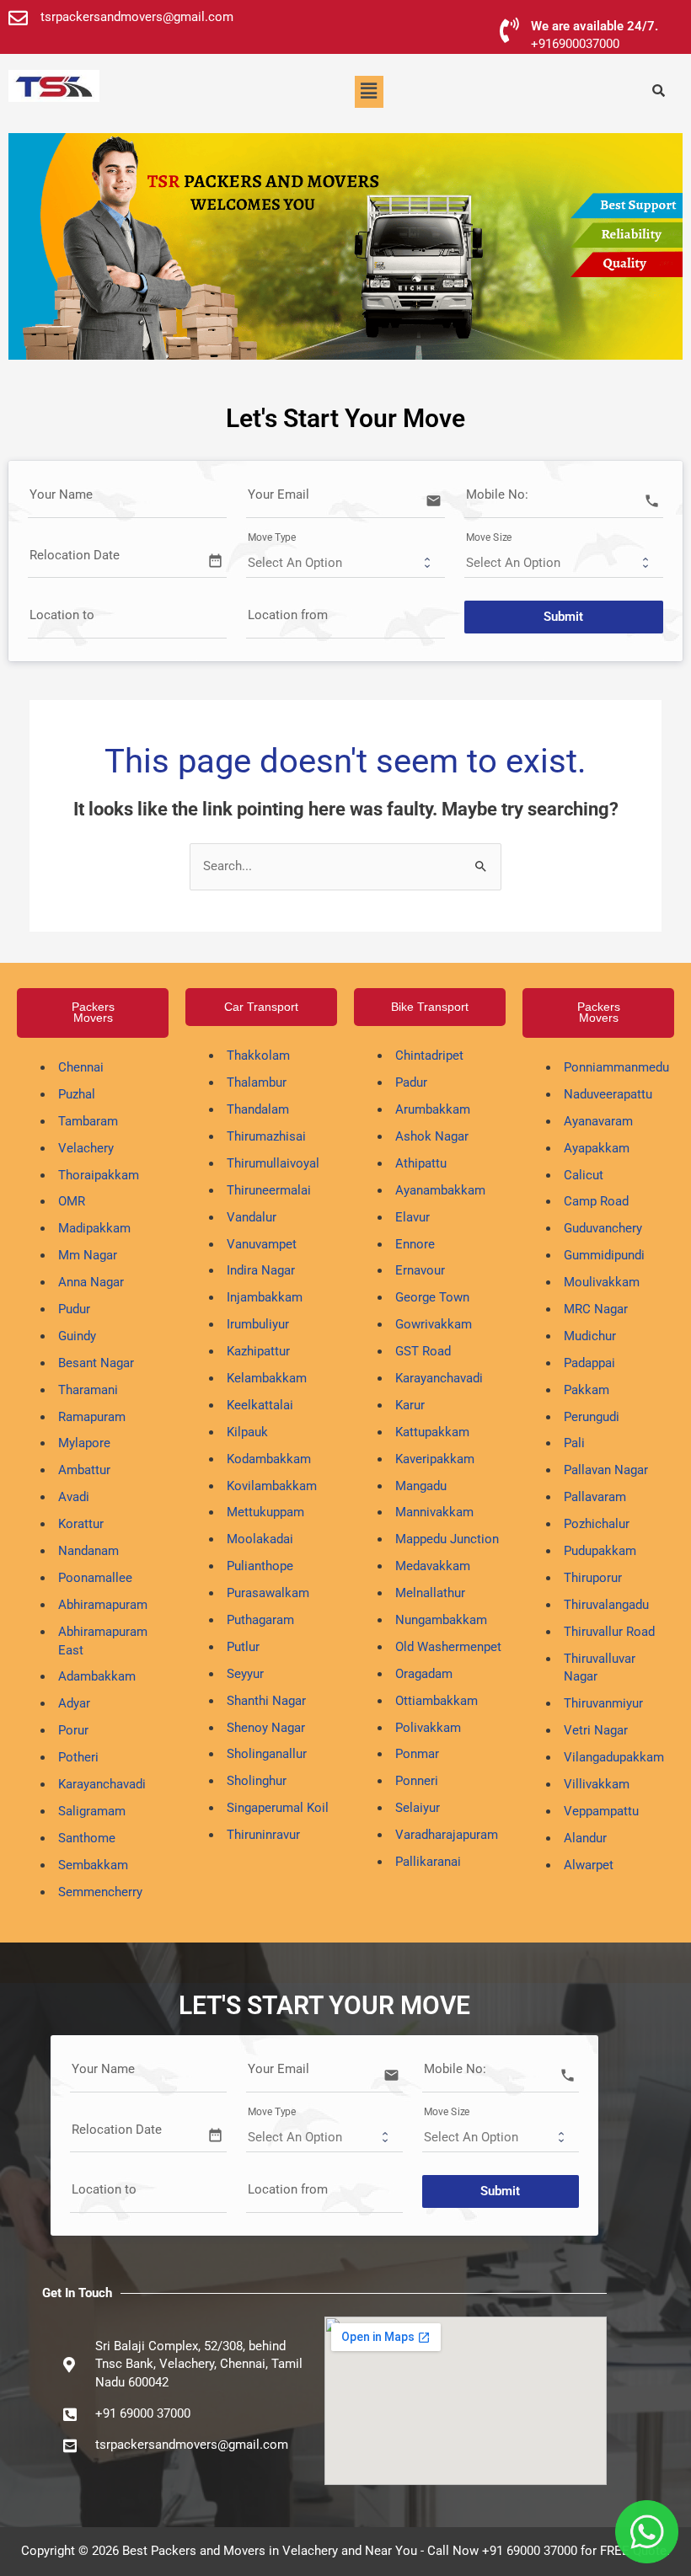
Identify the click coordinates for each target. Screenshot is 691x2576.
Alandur (585, 1838)
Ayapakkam (597, 1148)
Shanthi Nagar (266, 1701)
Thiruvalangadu (606, 1605)
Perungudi (592, 1417)
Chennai (81, 1067)
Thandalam (258, 1109)
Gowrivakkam (434, 1324)
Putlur (243, 1647)
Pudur (74, 1309)
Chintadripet (429, 1056)
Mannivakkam (434, 1512)
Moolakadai (260, 1539)
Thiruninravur (263, 1835)
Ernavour (420, 1270)
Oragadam (424, 1674)
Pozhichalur (597, 1524)
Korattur (81, 1524)
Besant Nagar (96, 1363)
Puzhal (77, 1094)
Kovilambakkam (272, 1486)
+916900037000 (575, 44)
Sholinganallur (267, 1754)
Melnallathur (430, 1593)
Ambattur (84, 1470)
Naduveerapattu (608, 1094)
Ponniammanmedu (616, 1067)
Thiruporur (593, 1578)
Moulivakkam (602, 1282)
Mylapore (84, 1443)
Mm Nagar (88, 1255)
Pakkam (587, 1390)
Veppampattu (601, 1811)
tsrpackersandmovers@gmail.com (137, 17)
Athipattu (421, 1163)
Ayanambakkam (440, 1190)
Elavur (412, 1217)
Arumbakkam (433, 1109)
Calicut (584, 1175)
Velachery (86, 1148)
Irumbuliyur (258, 1324)
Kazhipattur (258, 1351)
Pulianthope (260, 1566)
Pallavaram (595, 1497)
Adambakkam (97, 1676)
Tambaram (88, 1121)
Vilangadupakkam (614, 1757)
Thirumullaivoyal (273, 1163)
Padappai (589, 1363)
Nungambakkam (441, 1620)
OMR (72, 1201)
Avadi (74, 1497)
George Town (432, 1297)
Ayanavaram (598, 1121)
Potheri (78, 1757)
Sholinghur (257, 1781)
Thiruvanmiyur (603, 1703)
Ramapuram (92, 1417)
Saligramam (92, 1811)
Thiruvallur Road (609, 1632)
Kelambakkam (267, 1378)
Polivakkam (428, 1728)
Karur (410, 1405)
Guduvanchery (603, 1228)
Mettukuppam (265, 1512)
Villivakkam (597, 1784)
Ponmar (417, 1754)
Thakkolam (258, 1056)
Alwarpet (589, 1865)
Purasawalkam (268, 1593)
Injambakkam (265, 1297)
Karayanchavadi (102, 1784)
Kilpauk (247, 1432)
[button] (369, 92)
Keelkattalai (260, 1405)
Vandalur (252, 1217)
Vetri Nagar (596, 1730)
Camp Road (596, 1201)
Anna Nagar (91, 1282)
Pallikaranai (428, 1862)
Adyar (74, 1703)
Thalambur (257, 1082)
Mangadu (421, 1486)
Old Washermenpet (448, 1647)
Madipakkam (94, 1228)
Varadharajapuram (447, 1835)
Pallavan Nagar (606, 1470)
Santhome (87, 1838)
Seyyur (245, 1674)
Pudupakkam (600, 1551)
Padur (411, 1082)
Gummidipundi (604, 1255)
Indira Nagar (261, 1270)
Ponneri (417, 1781)
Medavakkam (433, 1566)
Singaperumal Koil (278, 1808)
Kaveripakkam (435, 1459)
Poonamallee (95, 1578)
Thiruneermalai (269, 1190)
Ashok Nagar (432, 1136)
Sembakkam (93, 1865)
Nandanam (88, 1551)
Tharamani (88, 1390)
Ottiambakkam (437, 1701)
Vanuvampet (262, 1244)
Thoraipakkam (99, 1175)
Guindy (77, 1336)
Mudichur (590, 1336)
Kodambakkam (269, 1459)
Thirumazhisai (266, 1136)
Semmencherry (100, 1892)
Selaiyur (418, 1808)
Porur (73, 1730)
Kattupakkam (432, 1432)
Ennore (415, 1244)
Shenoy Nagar (266, 1728)
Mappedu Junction (447, 1539)
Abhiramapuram (103, 1605)
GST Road (423, 1351)
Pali (574, 1443)
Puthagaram (260, 1620)
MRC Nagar (596, 1309)
